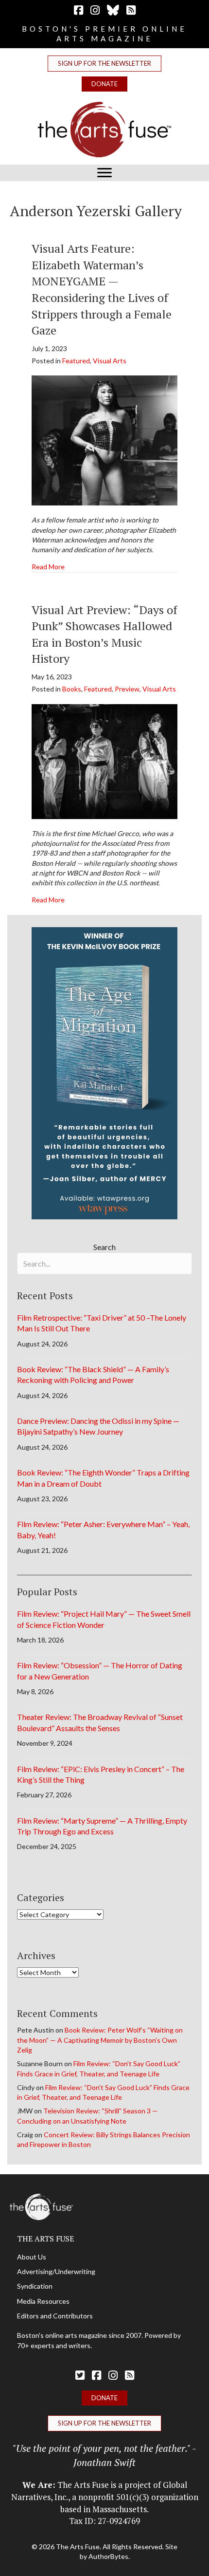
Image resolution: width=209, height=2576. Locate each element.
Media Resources (43, 2301)
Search (104, 1247)
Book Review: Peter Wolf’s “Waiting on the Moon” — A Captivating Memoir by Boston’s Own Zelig (100, 2040)
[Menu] (104, 173)
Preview (127, 689)
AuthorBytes (108, 2556)
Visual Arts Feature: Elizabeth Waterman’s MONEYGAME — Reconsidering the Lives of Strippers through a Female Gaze (102, 289)
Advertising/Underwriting (56, 2271)
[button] (104, 64)
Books (72, 689)
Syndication (35, 2286)
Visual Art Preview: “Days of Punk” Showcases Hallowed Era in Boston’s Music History (104, 634)
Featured (76, 361)
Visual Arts (110, 361)
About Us (32, 2257)
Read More (48, 566)
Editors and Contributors (55, 2316)
